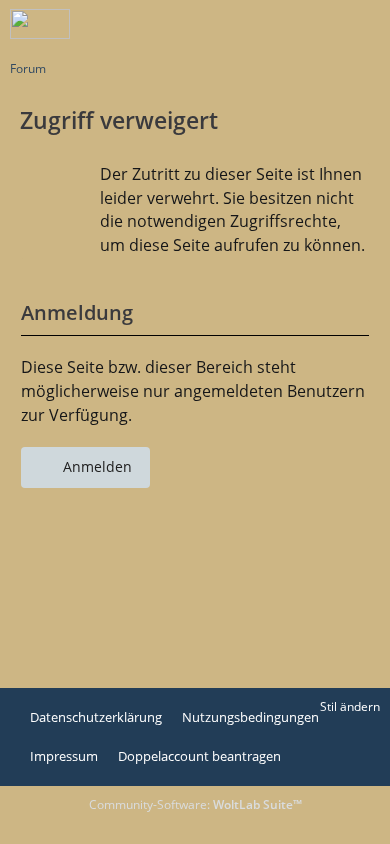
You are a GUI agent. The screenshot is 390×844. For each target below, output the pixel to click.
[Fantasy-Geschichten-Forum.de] (40, 24)
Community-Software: (195, 804)
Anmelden (97, 466)
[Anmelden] (314, 25)
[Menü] (364, 25)
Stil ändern (350, 706)
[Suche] (264, 25)
